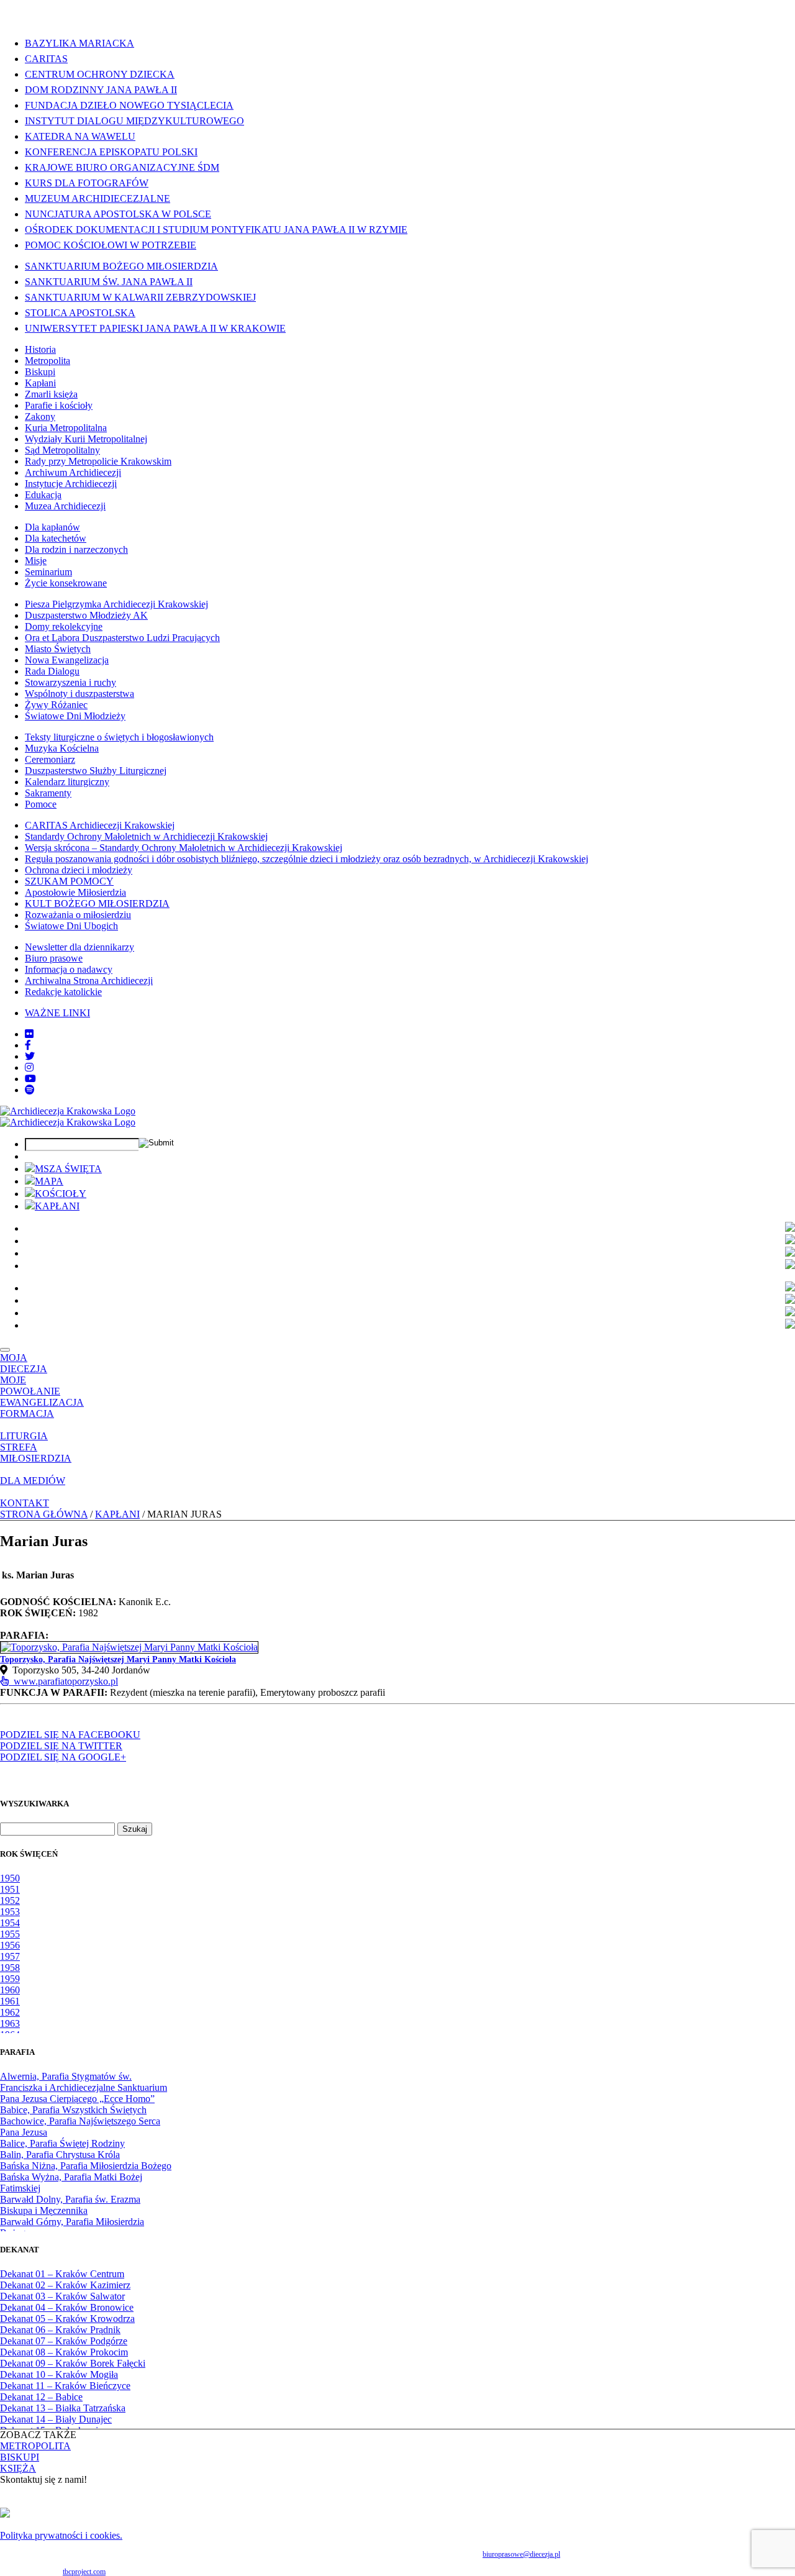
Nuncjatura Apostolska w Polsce (118, 214)
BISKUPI (20, 2457)
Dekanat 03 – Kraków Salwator (62, 2296)
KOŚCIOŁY (61, 1194)
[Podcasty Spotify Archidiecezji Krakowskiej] (30, 1090)
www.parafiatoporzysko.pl (63, 1681)
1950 (10, 1878)
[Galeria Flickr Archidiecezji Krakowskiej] (29, 1034)
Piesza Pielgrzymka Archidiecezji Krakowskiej (116, 604)
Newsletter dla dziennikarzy (79, 947)
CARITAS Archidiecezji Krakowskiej (100, 825)
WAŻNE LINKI (57, 1013)
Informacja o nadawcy (69, 969)
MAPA (49, 1181)
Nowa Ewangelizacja (67, 660)
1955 (10, 1934)
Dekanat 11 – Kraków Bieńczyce (65, 2386)
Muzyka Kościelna (62, 748)
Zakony (40, 416)
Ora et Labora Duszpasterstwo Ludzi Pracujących (122, 638)
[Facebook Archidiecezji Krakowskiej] (28, 1045)
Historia (40, 349)
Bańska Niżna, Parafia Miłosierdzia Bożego (86, 2166)
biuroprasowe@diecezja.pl (521, 2554)
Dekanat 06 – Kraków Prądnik (60, 2330)
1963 (10, 2023)
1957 (10, 1956)
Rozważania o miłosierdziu (78, 915)
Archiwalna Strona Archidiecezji (89, 981)
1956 (10, 1945)
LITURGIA (24, 1436)
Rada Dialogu (52, 671)
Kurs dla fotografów (87, 183)
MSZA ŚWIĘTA (68, 1169)
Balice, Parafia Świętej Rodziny (62, 2143)
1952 (10, 1900)
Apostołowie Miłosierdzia (75, 892)
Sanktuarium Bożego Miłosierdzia (121, 266)
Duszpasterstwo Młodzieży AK (86, 615)
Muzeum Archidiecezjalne (98, 198)
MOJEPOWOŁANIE (30, 1386)
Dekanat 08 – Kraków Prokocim (64, 2352)
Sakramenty (48, 793)
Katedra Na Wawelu (80, 136)
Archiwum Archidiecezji (73, 472)
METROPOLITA (35, 2446)
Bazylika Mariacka (79, 43)
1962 (10, 2012)
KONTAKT (25, 1503)
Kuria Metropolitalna (66, 428)
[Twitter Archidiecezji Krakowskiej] (30, 1056)
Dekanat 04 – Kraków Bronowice (67, 2307)
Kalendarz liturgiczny (67, 782)
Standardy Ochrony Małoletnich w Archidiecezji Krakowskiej (146, 836)
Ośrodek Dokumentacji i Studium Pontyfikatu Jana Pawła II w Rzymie (216, 230)
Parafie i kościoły (59, 405)
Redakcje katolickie (63, 992)
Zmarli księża (51, 394)
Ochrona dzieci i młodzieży (79, 870)
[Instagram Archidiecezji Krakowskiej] (29, 1067)
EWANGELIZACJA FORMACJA (42, 1408)
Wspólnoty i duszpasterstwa (79, 694)
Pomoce (41, 804)
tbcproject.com (84, 2572)
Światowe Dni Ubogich (71, 926)
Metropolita (48, 361)
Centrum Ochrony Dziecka (100, 74)
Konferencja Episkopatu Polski (111, 152)
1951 (10, 1889)
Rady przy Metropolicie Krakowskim (98, 461)
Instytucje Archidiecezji (71, 484)
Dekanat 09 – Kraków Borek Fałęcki (73, 2363)
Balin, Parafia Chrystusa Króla (60, 2155)
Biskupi (40, 372)
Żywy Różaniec (56, 705)
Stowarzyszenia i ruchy (70, 682)
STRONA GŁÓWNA (44, 1514)
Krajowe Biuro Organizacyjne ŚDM (122, 167)
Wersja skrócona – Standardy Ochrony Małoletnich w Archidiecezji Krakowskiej (184, 848)
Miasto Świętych (58, 649)
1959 (10, 1979)
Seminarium (48, 572)
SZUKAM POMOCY (69, 881)
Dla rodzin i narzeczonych (76, 549)
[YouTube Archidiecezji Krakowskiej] (30, 1079)
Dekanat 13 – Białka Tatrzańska (63, 2408)
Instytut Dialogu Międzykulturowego (134, 121)
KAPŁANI (57, 1206)
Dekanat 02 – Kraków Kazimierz (65, 2285)
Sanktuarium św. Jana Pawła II (109, 282)
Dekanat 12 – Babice (41, 2397)
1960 (10, 1990)
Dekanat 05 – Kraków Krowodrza (67, 2319)
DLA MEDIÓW (33, 1481)
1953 (10, 1912)
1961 (10, 2001)
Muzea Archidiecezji (65, 506)
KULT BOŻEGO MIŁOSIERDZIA (97, 903)
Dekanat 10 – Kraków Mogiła (59, 2374)
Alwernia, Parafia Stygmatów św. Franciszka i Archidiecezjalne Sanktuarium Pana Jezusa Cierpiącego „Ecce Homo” (84, 2087)
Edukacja (43, 495)
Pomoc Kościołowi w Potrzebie (111, 245)
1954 (10, 1923)
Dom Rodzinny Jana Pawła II (101, 90)
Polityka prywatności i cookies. (61, 2535)
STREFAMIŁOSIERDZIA (36, 1453)
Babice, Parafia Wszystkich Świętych (73, 2110)
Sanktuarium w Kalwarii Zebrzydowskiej (140, 297)
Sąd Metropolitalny (62, 450)
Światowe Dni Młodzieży (75, 716)
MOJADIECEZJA (24, 1363)
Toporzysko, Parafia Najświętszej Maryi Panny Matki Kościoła (118, 1659)
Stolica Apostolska (80, 313)
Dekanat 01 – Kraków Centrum (62, 2274)
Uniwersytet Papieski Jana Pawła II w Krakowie (155, 328)
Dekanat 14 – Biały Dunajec (56, 2419)
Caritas (46, 59)
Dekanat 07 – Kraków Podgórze (64, 2341)
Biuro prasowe (54, 958)
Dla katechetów (56, 538)
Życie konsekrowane (66, 583)
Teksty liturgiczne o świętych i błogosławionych (119, 737)
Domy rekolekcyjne (64, 626)
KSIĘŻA (18, 2468)
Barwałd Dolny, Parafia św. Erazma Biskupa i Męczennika (70, 2205)
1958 (10, 1968)
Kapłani (40, 383)
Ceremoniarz (50, 759)
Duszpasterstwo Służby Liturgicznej (96, 771)
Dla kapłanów (52, 527)
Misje (36, 561)
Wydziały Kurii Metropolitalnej (86, 439)
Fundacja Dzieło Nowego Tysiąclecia (129, 105)
